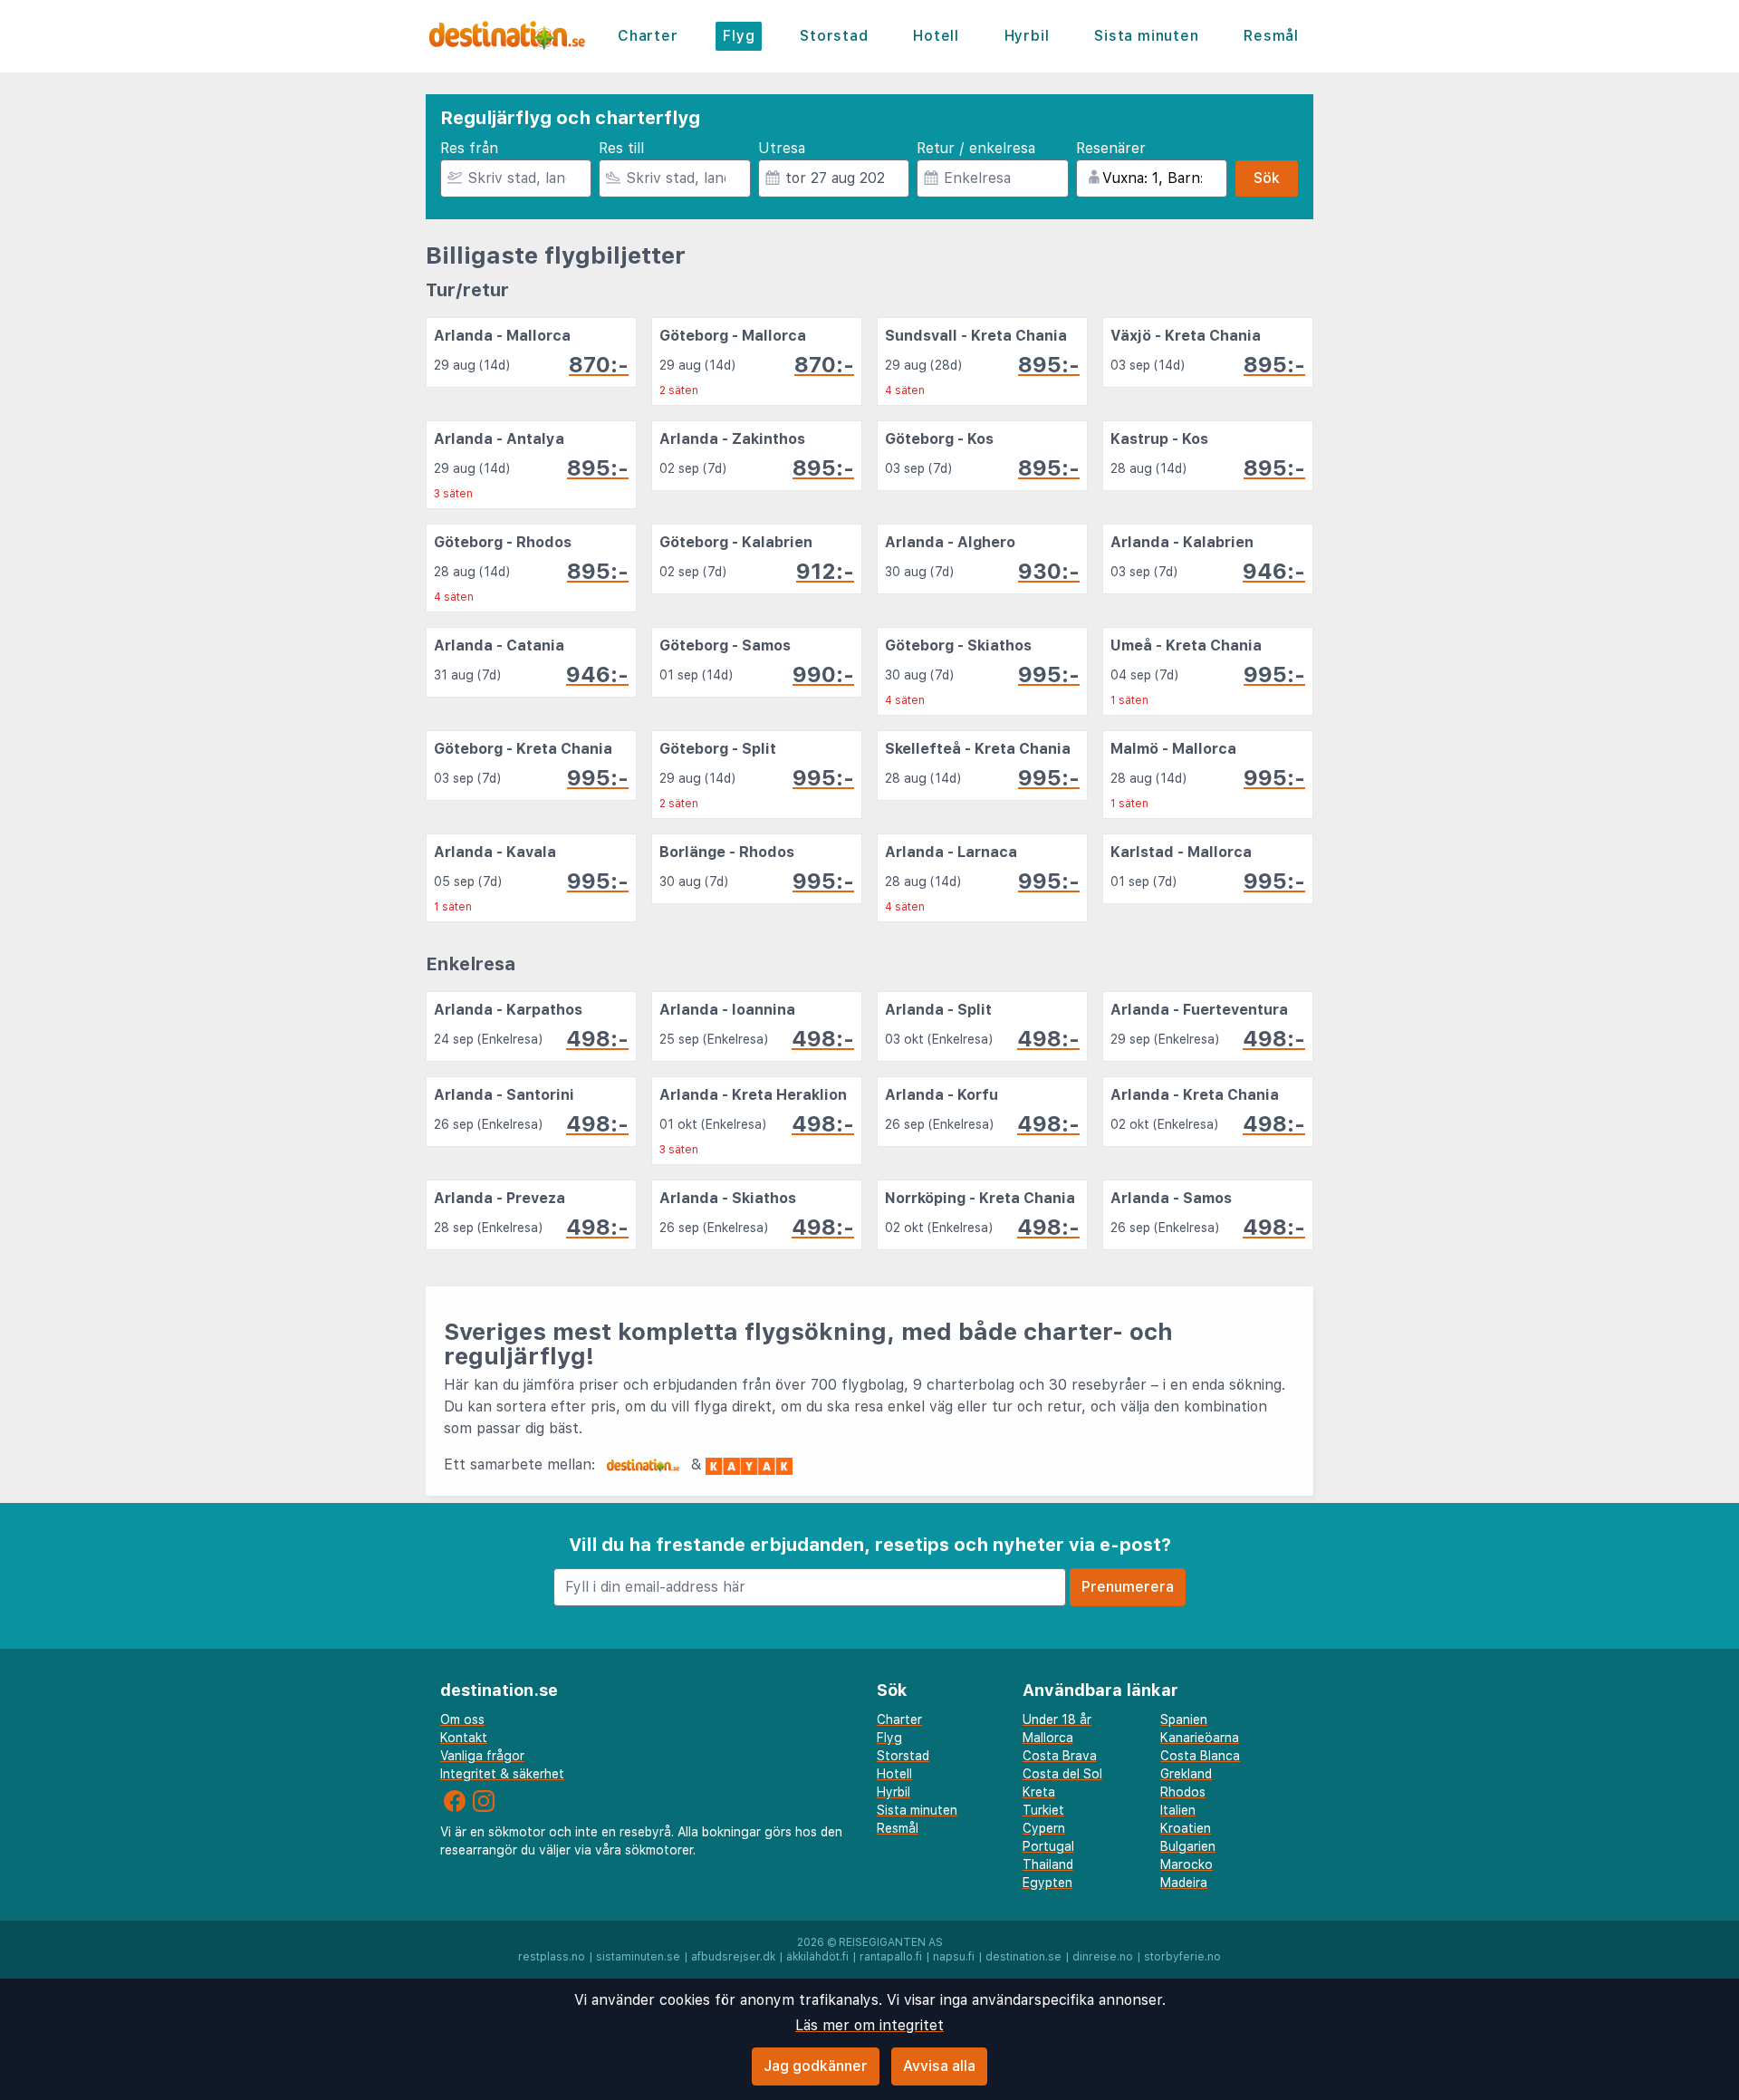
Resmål (1271, 36)
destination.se (1023, 1957)
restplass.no (552, 1957)
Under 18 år (1057, 1719)
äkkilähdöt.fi (817, 1957)
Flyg (739, 36)
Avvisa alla (939, 2066)
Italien (1178, 1810)
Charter (648, 36)
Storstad (834, 36)
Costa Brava (1060, 1756)
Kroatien (1186, 1828)
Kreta (1039, 1792)
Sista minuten (1146, 36)
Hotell (936, 36)
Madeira (1184, 1883)
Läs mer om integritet (869, 2025)
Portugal (1048, 1846)
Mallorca (1048, 1738)
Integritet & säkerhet (502, 1774)
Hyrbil (1027, 36)
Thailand (1048, 1864)
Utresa (782, 148)
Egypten (1047, 1883)
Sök (1267, 178)
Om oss (462, 1719)
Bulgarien (1188, 1846)
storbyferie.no (1182, 1957)
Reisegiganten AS (891, 1942)
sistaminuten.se (638, 1957)
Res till (621, 148)
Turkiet (1043, 1810)
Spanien (1184, 1719)
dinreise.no (1103, 1957)
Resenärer (1111, 148)
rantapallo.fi (891, 1957)
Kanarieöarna (1200, 1738)
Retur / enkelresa (976, 148)
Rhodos (1183, 1792)
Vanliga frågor (482, 1756)
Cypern (1044, 1828)
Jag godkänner (816, 2066)
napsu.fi (954, 1957)
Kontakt (464, 1738)
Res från (469, 148)
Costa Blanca (1200, 1756)
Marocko (1187, 1864)
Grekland (1186, 1774)
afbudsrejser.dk (733, 1957)
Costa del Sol (1062, 1774)
